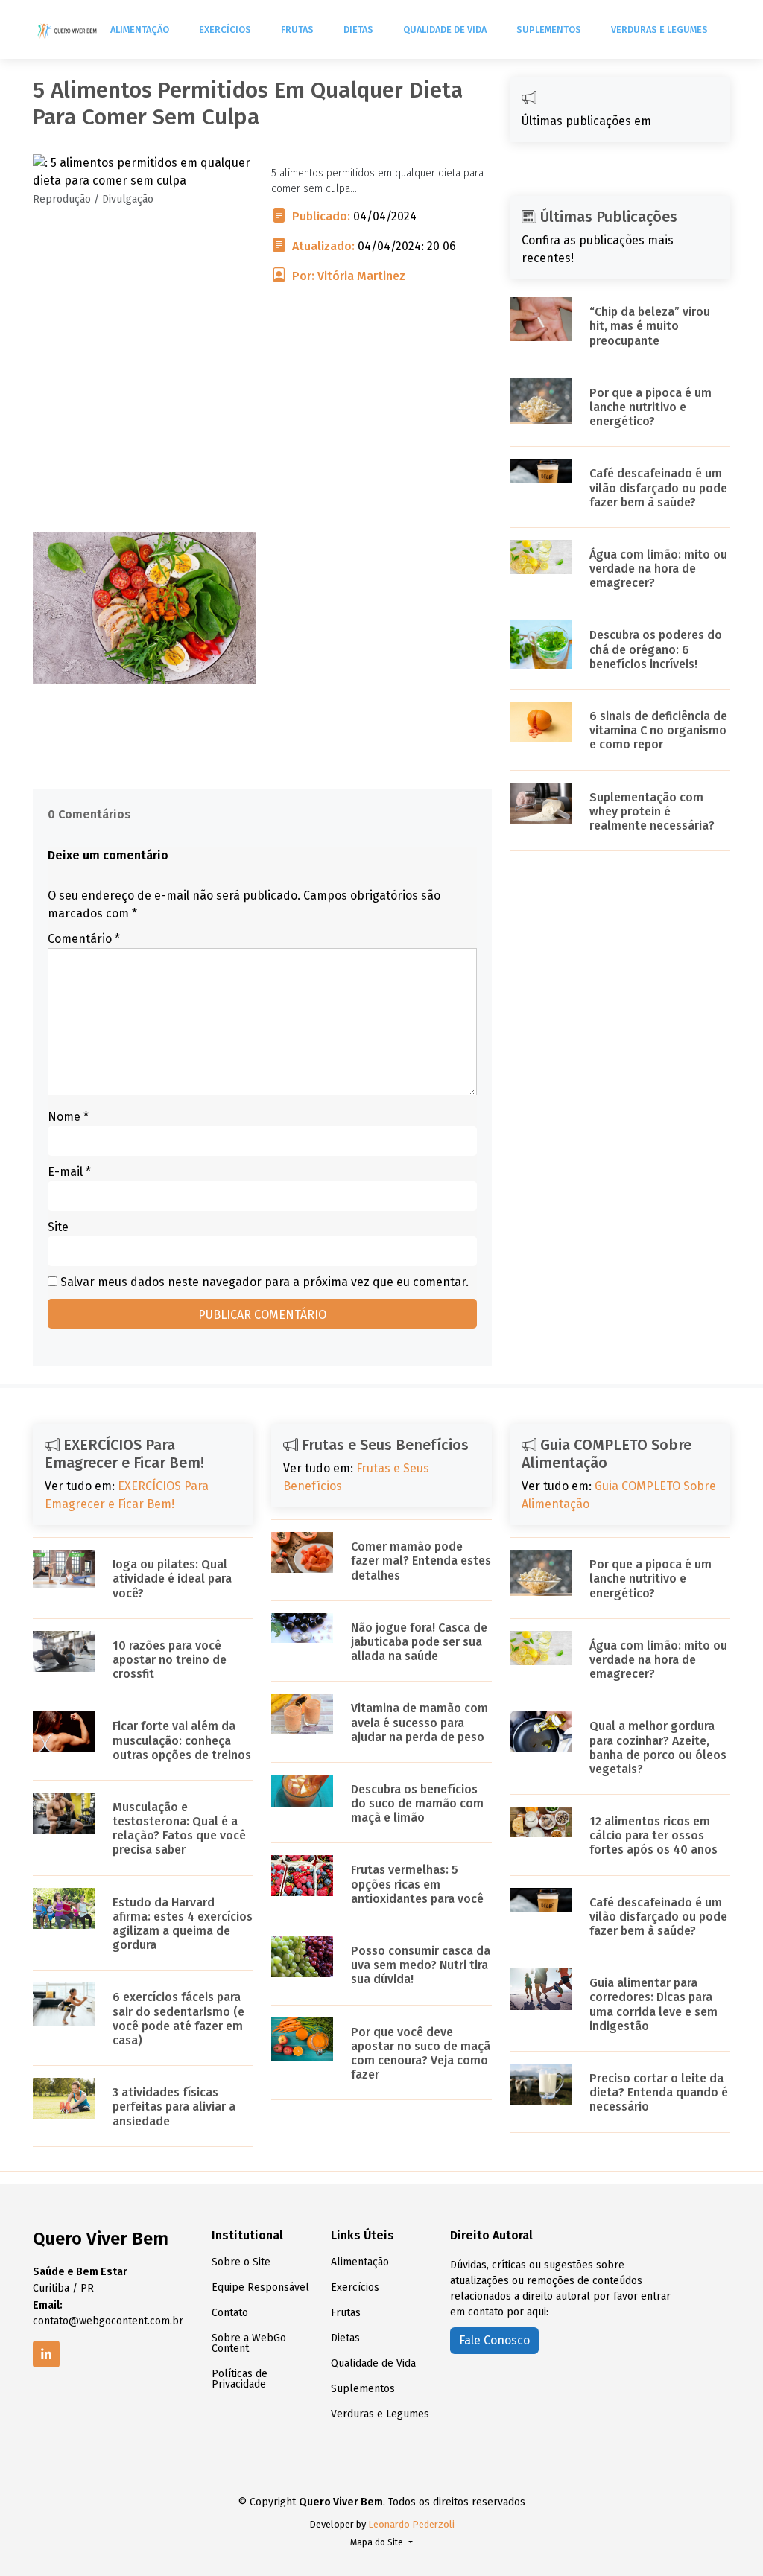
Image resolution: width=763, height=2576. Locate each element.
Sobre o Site (241, 2262)
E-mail (69, 1172)
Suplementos (549, 29)
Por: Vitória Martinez (349, 276)
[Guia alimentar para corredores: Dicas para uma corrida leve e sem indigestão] (541, 1988)
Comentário (84, 939)
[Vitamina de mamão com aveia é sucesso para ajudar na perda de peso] (302, 1713)
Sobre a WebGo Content (249, 2344)
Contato (230, 2313)
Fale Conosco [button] (494, 2340)
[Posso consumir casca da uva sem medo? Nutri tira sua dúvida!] (302, 1956)
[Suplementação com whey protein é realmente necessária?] (541, 802)
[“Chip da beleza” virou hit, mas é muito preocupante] (541, 318)
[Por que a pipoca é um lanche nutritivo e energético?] (541, 400)
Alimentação (140, 29)
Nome (68, 1117)
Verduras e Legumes (659, 29)
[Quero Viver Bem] (68, 30)
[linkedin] (46, 2354)
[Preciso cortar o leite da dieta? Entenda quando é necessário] (541, 2083)
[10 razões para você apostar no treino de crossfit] (64, 1651)
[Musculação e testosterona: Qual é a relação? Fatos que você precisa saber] (64, 1812)
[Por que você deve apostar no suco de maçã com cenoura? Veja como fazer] (302, 2038)
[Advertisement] (262, 428)
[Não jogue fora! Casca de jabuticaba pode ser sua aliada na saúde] (302, 1627)
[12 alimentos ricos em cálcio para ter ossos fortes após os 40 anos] (541, 1821)
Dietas (358, 29)
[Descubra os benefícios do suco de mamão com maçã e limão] (302, 1790)
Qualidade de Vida (445, 29)
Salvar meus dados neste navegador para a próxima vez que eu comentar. (265, 1282)
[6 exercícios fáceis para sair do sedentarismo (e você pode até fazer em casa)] (64, 2004)
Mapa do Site (378, 2542)
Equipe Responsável (260, 2288)
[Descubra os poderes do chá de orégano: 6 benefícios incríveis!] (541, 644)
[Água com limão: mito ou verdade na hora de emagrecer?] (541, 556)
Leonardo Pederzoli (411, 2524)
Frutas (297, 29)
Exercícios (225, 29)
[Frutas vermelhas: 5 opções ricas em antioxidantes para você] (302, 1875)
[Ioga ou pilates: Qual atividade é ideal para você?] (64, 1568)
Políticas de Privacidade (240, 2379)
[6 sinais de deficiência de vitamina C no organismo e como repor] (541, 721)
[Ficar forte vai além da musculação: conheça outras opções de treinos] (64, 1731)
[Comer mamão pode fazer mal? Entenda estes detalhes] (302, 1552)
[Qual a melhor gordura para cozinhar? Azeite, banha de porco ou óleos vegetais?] (541, 1730)
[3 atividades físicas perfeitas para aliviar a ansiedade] (64, 2098)
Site (58, 1227)
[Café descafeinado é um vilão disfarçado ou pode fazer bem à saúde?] (541, 470)
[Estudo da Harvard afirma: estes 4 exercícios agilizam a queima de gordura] (64, 1907)
